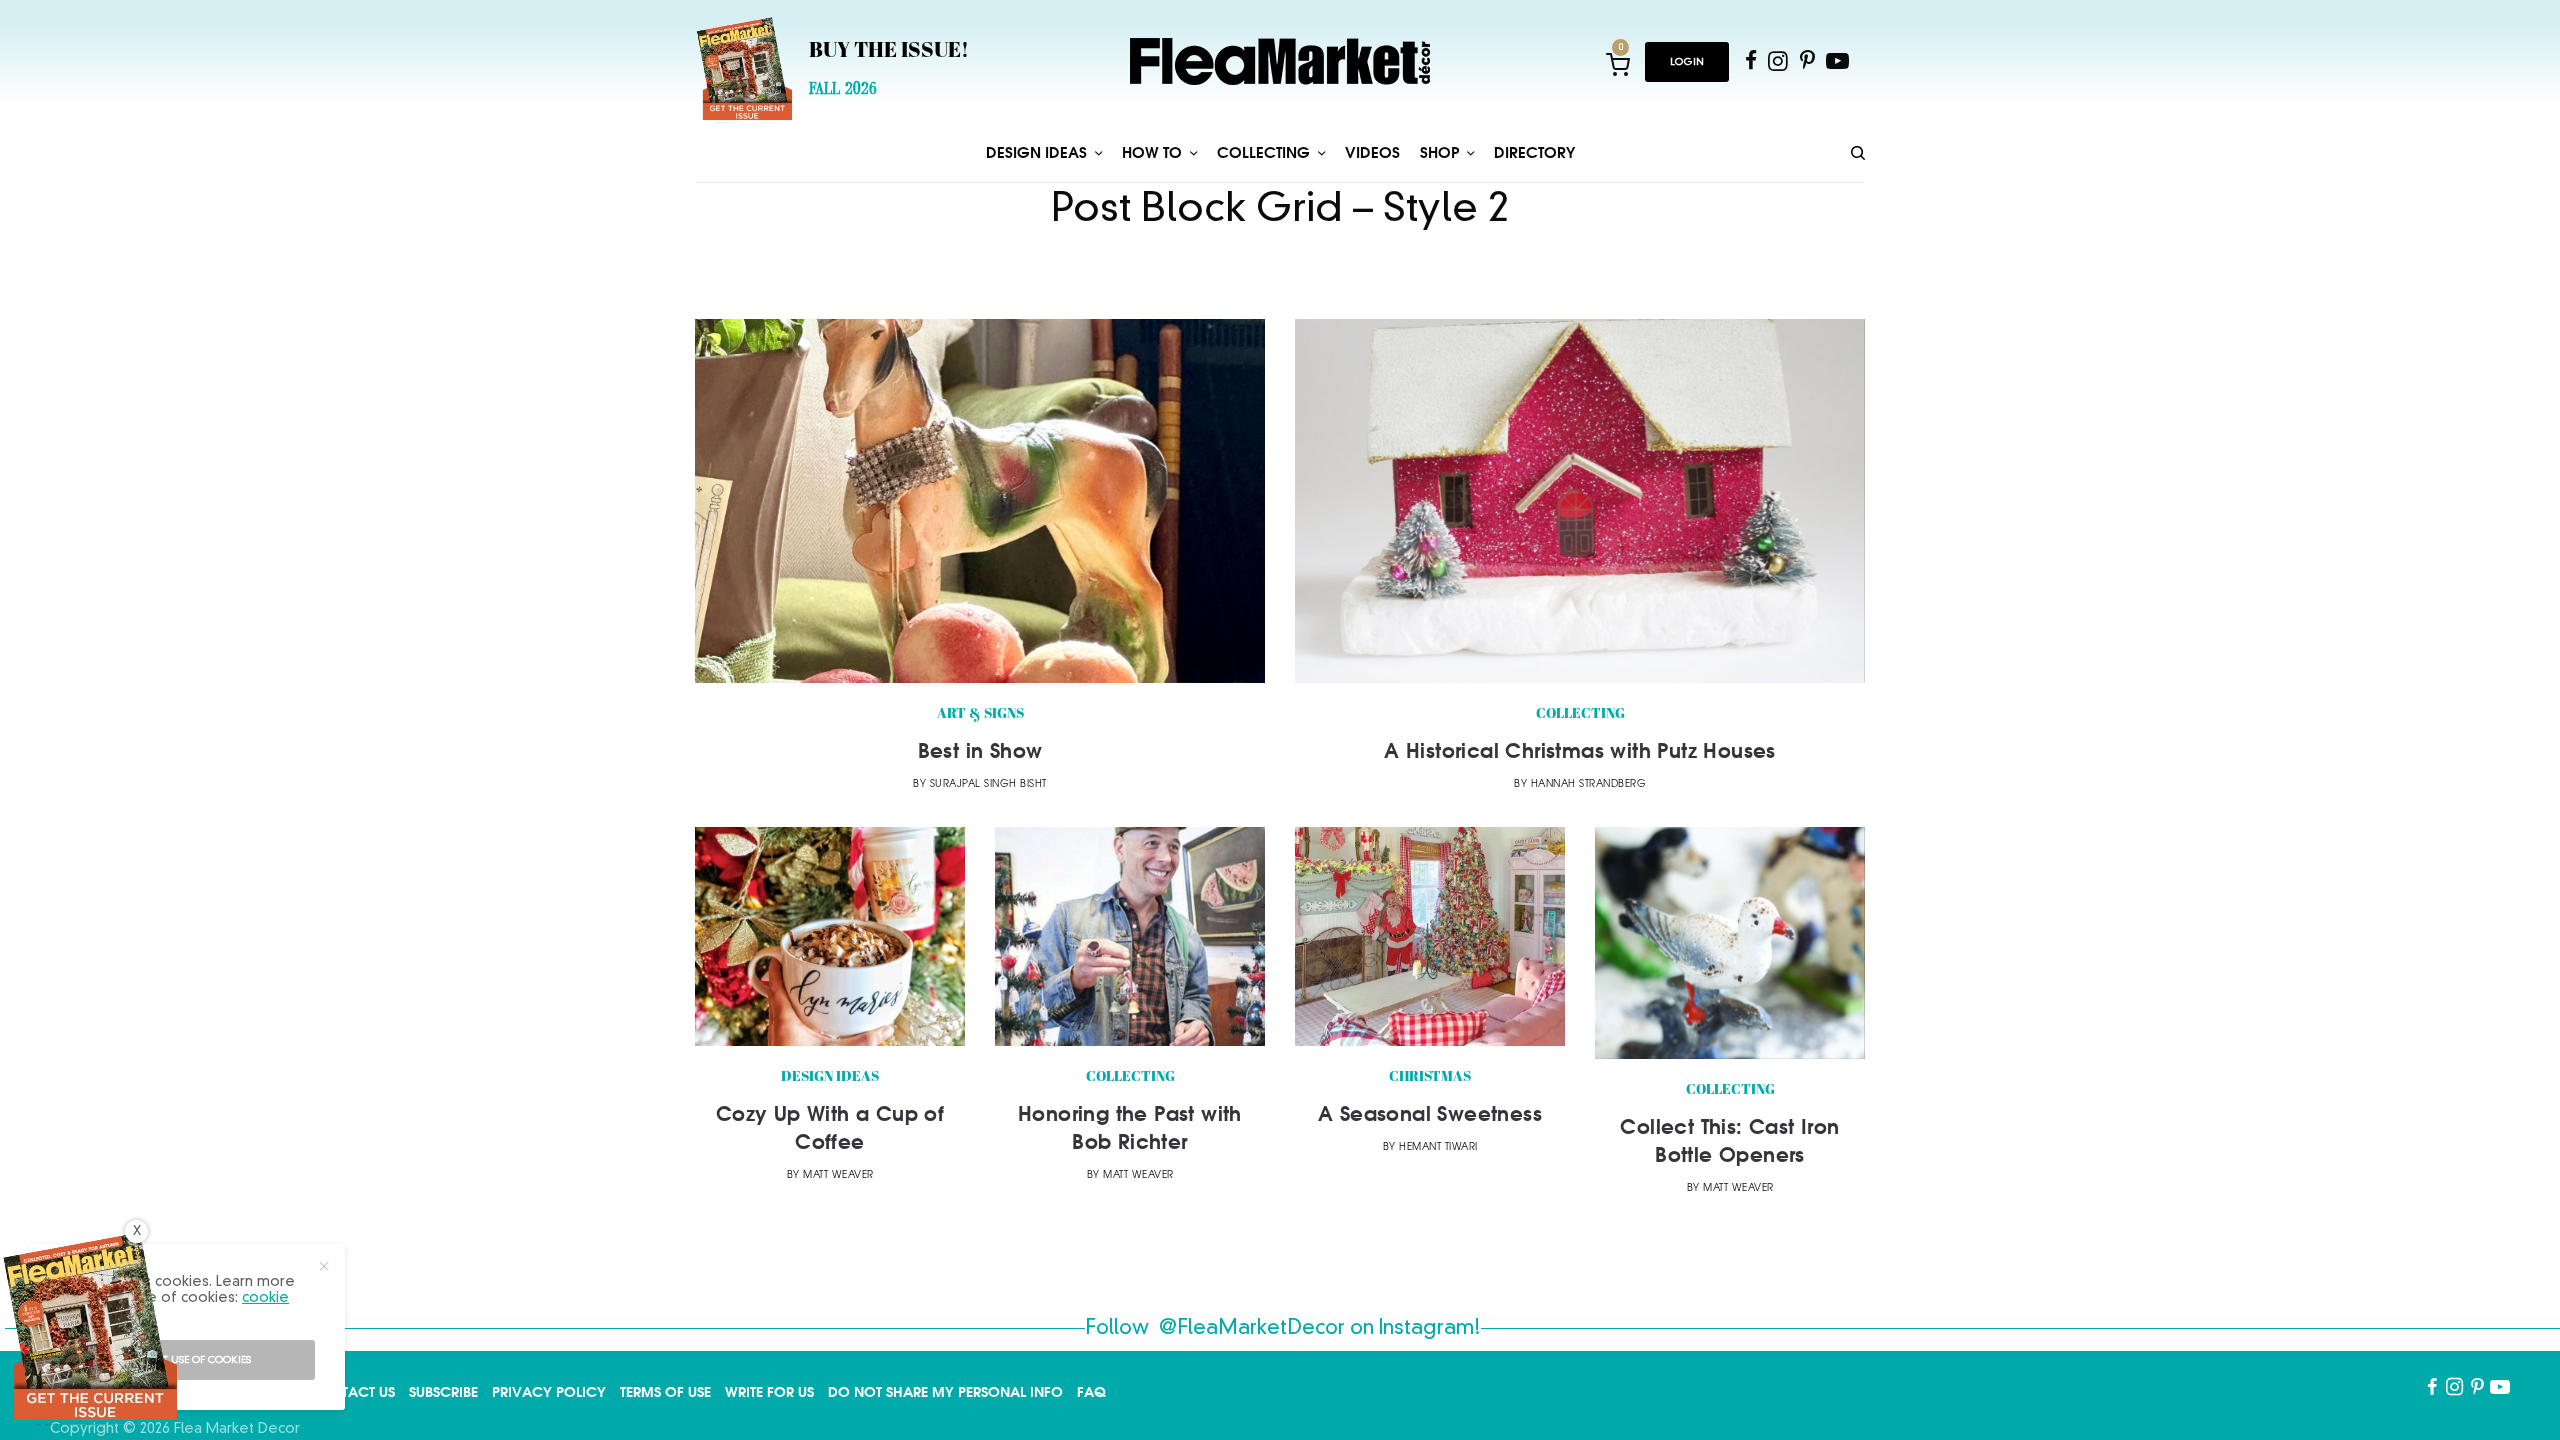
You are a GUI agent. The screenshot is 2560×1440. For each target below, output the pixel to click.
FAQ (1091, 1392)
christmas (1430, 1077)
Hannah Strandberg (1589, 784)
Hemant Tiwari (1438, 1147)
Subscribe (443, 1392)
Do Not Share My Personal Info (945, 1392)
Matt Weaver (838, 1175)
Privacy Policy (549, 1392)
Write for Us (769, 1392)
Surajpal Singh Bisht (988, 784)
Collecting (1580, 714)
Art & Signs (980, 714)
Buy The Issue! (889, 52)
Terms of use (665, 1392)
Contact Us (352, 1392)
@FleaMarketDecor (1252, 1329)
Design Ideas (830, 1077)
